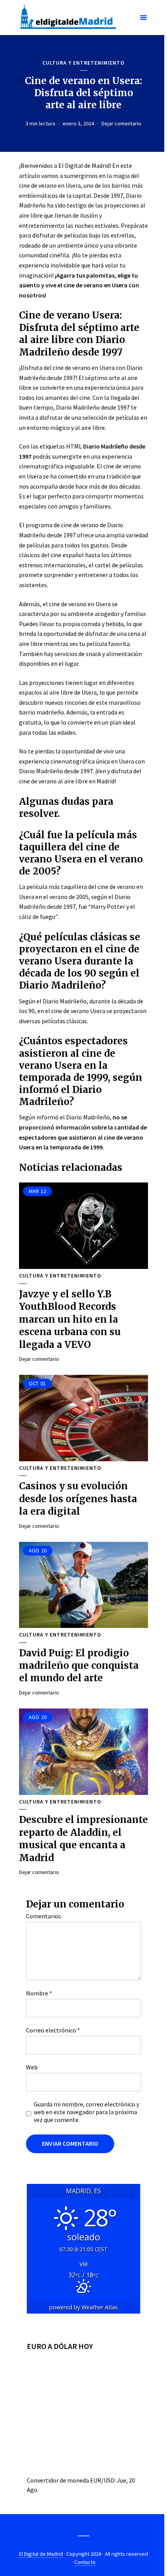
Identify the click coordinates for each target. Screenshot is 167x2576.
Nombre (39, 1993)
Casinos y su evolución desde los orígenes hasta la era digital (78, 1499)
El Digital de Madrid (41, 2554)
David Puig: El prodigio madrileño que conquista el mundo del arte (79, 1666)
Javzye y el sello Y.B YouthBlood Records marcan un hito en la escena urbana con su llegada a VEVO (70, 1319)
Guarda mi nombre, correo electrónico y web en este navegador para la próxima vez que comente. (86, 2112)
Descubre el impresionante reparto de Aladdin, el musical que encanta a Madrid (83, 1839)
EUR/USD (102, 2480)
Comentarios (43, 1916)
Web (32, 2067)
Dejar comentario (121, 123)
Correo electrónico (53, 2030)
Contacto (85, 2562)
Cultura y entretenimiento (83, 63)
